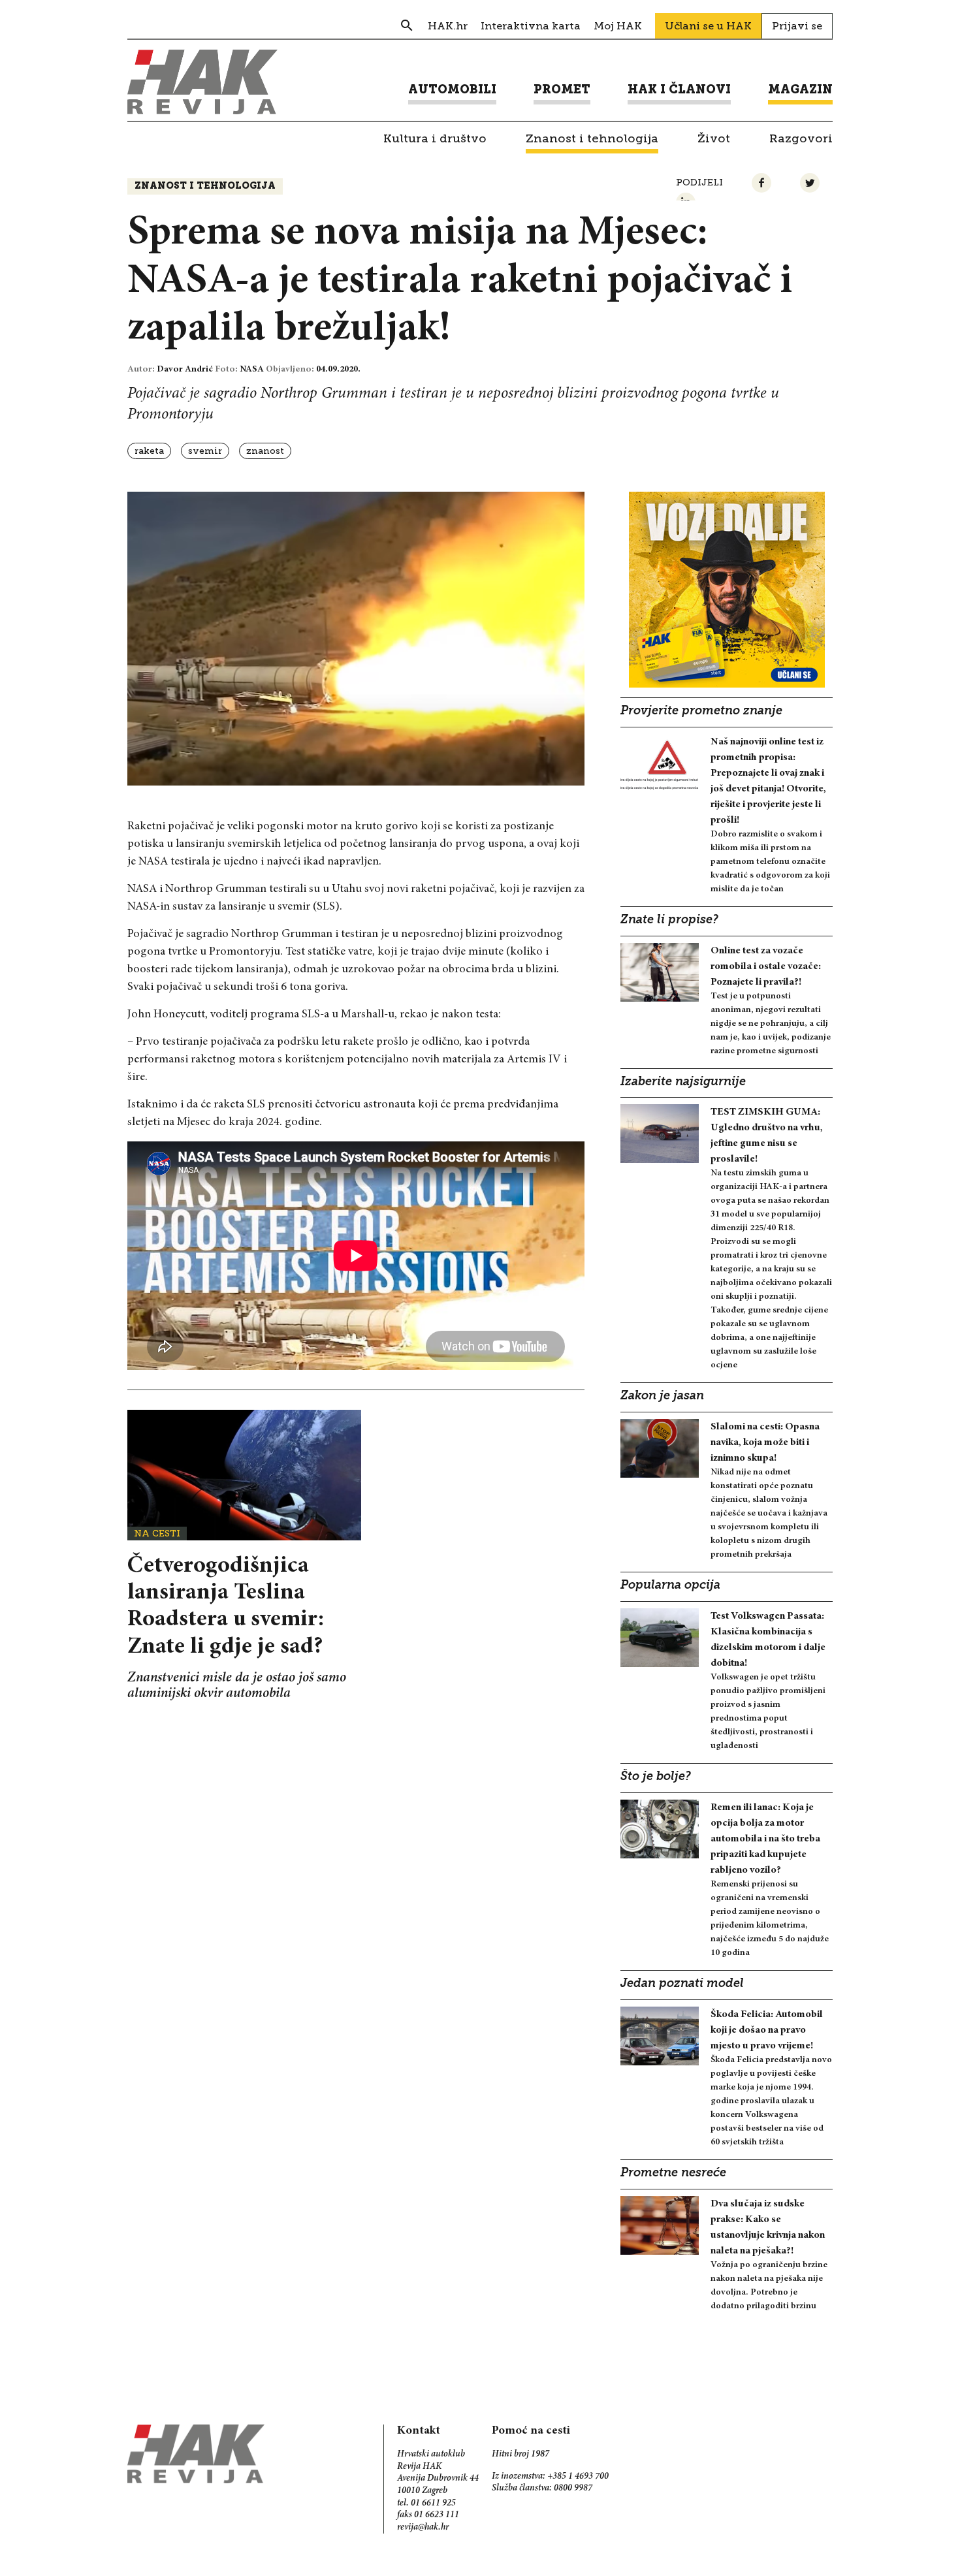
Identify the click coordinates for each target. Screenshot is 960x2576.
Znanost (265, 451)
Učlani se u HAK (708, 26)
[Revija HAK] (202, 82)
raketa (149, 451)
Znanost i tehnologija (205, 186)
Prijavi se (797, 26)
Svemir (205, 451)
